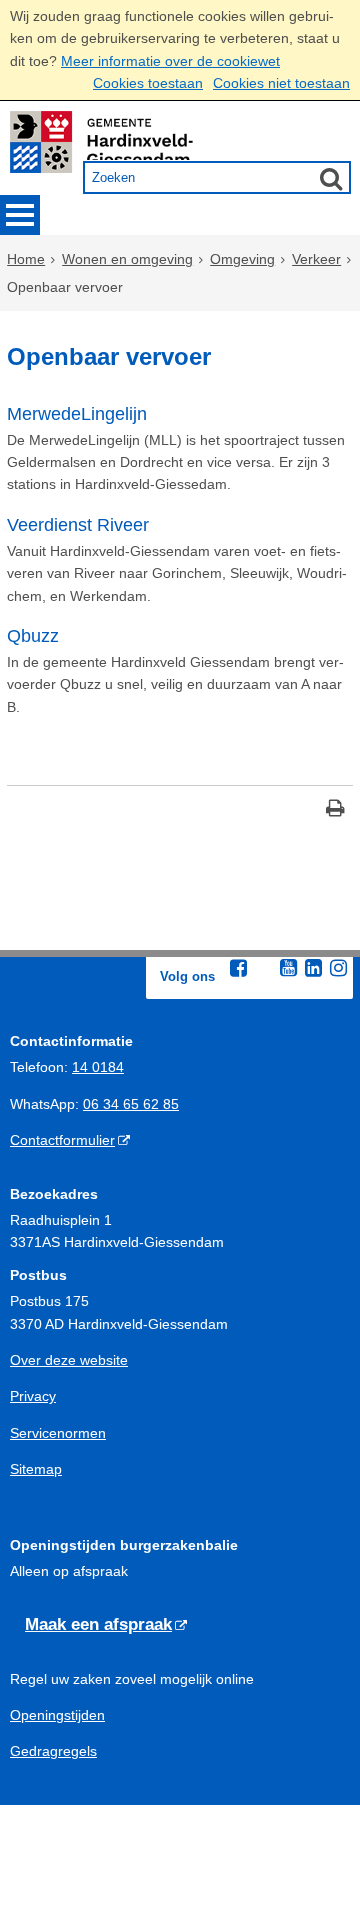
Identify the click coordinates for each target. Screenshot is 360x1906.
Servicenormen (58, 1433)
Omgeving (242, 259)
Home (26, 259)
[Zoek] (331, 178)
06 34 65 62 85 (131, 1104)
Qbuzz (33, 636)
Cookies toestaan (148, 83)
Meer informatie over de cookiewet (170, 61)
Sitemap (36, 1469)
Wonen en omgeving (127, 259)
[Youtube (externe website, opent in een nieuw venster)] (289, 968)
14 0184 (98, 1067)
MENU (20, 215)
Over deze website (69, 1360)
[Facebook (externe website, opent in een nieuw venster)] (239, 968)
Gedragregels (53, 1751)
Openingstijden (57, 1715)
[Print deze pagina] (335, 810)
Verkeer (316, 259)
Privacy (33, 1396)
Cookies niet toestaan (281, 83)
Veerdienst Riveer (78, 525)
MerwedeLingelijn (77, 414)
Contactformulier (62, 1140)
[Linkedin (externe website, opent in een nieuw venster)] (314, 968)
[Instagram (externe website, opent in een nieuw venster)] (339, 968)
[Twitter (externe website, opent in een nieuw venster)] (264, 969)
